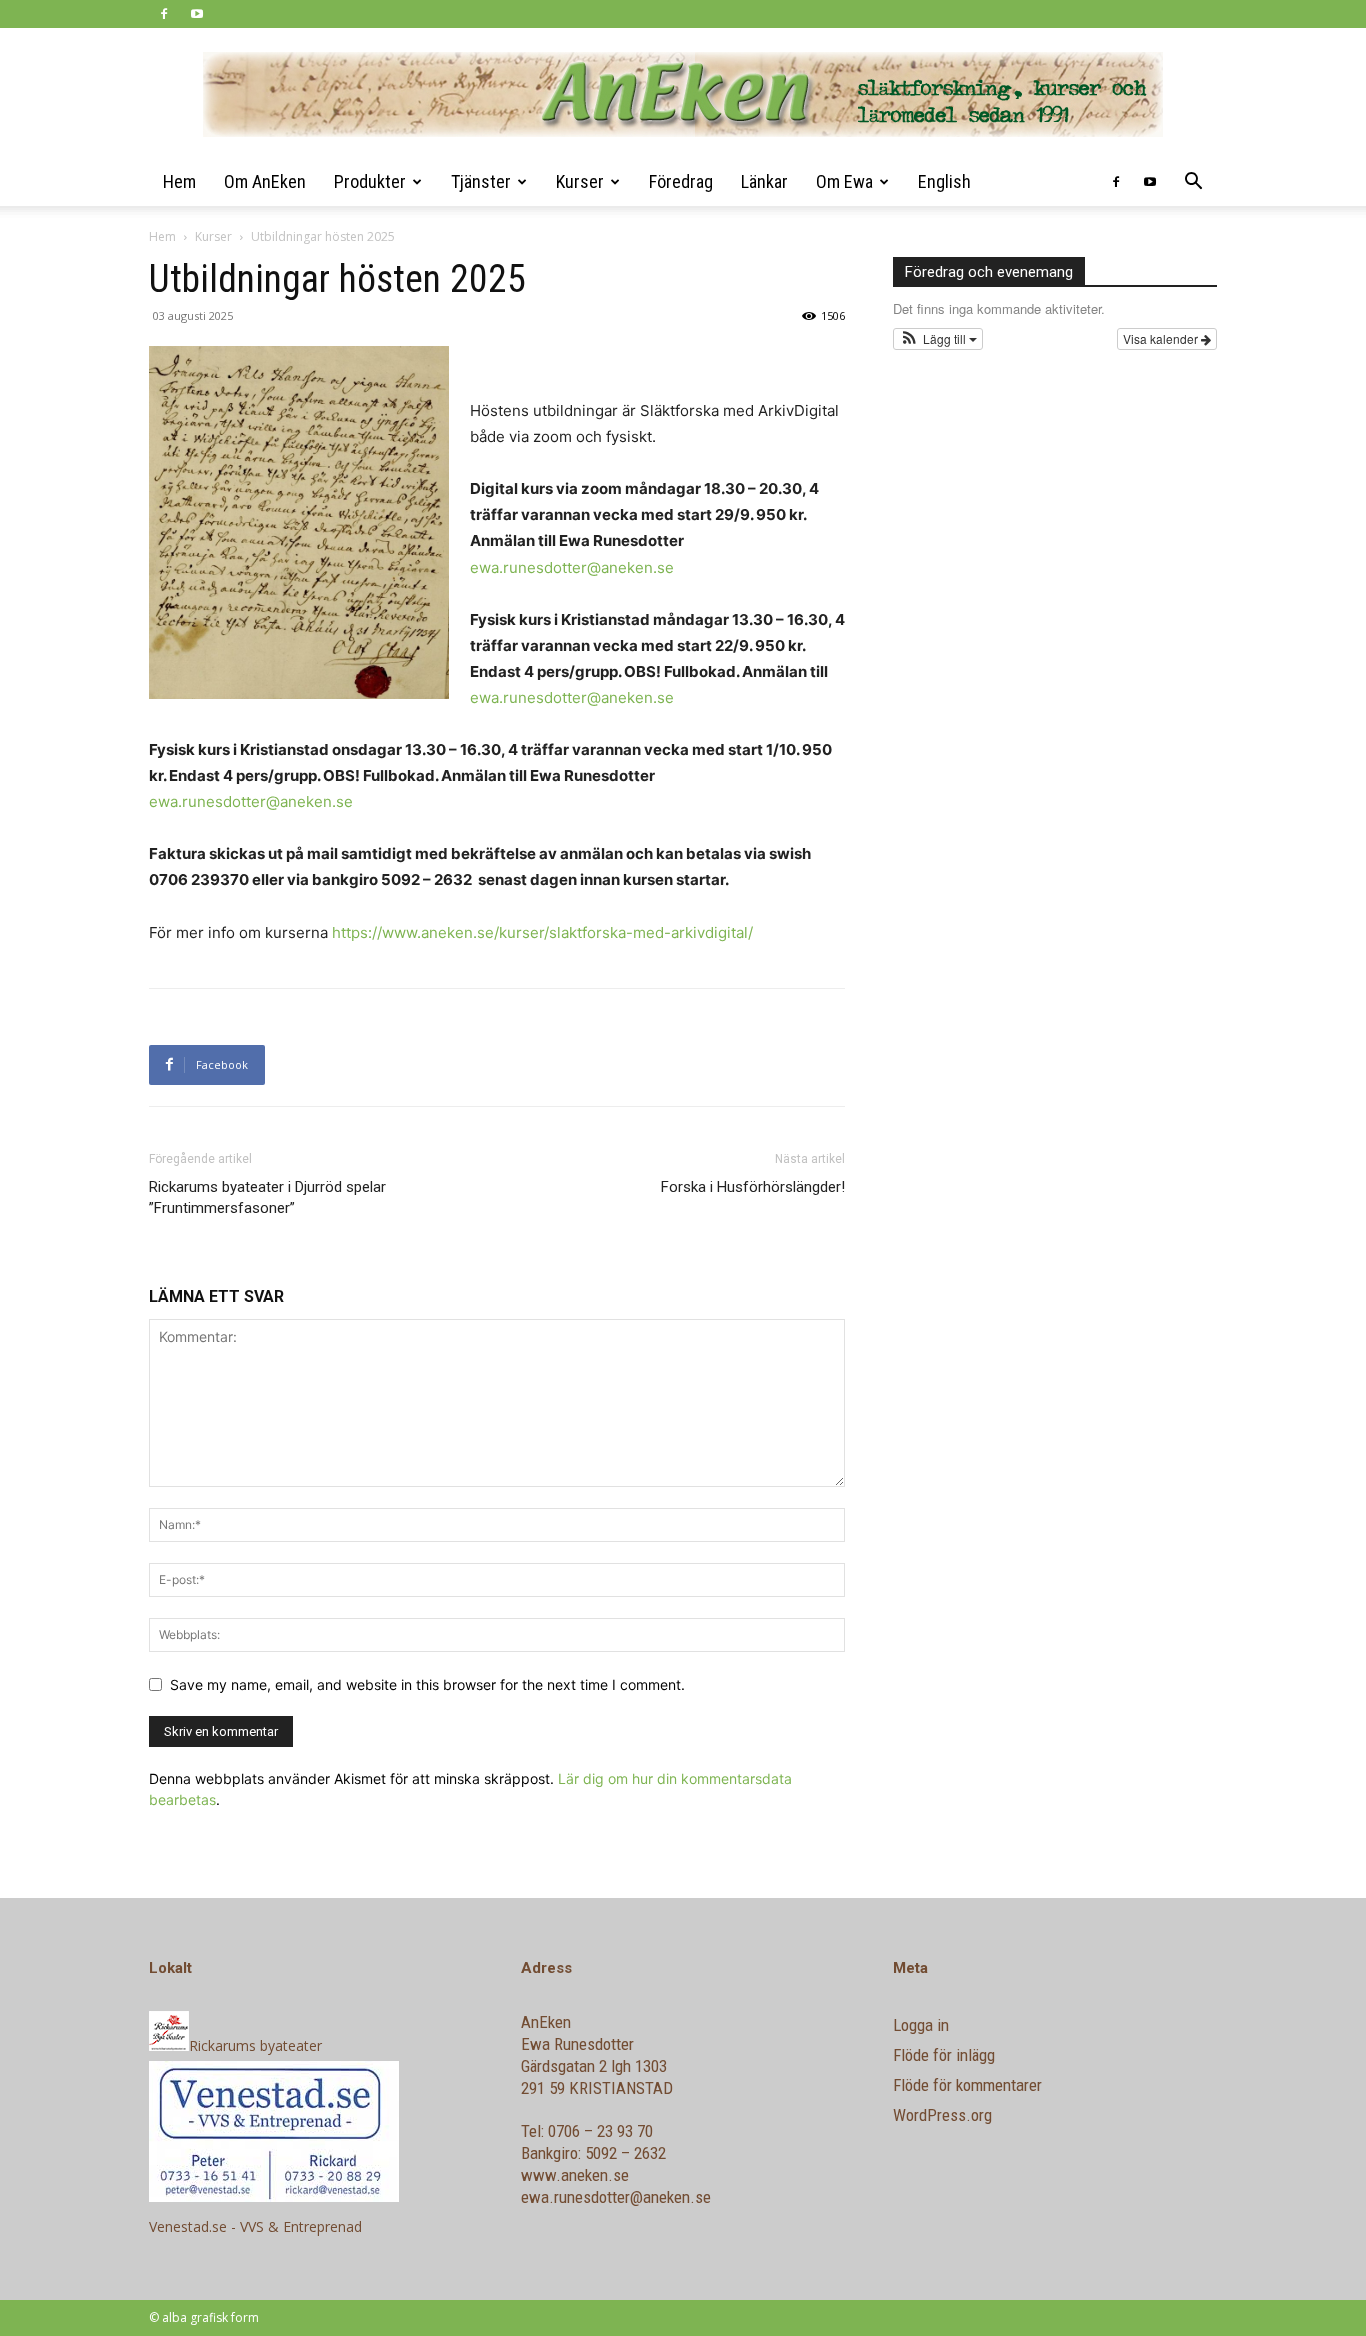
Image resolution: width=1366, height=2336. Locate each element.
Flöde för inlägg (944, 2055)
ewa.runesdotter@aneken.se (572, 567)
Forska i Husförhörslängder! (753, 1187)
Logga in (921, 2025)
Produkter (370, 181)
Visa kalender (1162, 338)
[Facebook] (164, 14)
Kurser (580, 181)
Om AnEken (265, 181)
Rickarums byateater (255, 2045)
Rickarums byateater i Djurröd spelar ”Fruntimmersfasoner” (267, 1197)
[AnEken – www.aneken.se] (683, 94)
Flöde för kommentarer (967, 2085)
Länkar (764, 181)
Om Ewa (844, 181)
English (944, 181)
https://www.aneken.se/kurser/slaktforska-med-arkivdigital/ (542, 932)
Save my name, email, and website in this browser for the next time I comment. (427, 1684)
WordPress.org (942, 2115)
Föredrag (681, 181)
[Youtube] (197, 14)
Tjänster (481, 181)
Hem (179, 181)
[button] (1193, 183)
